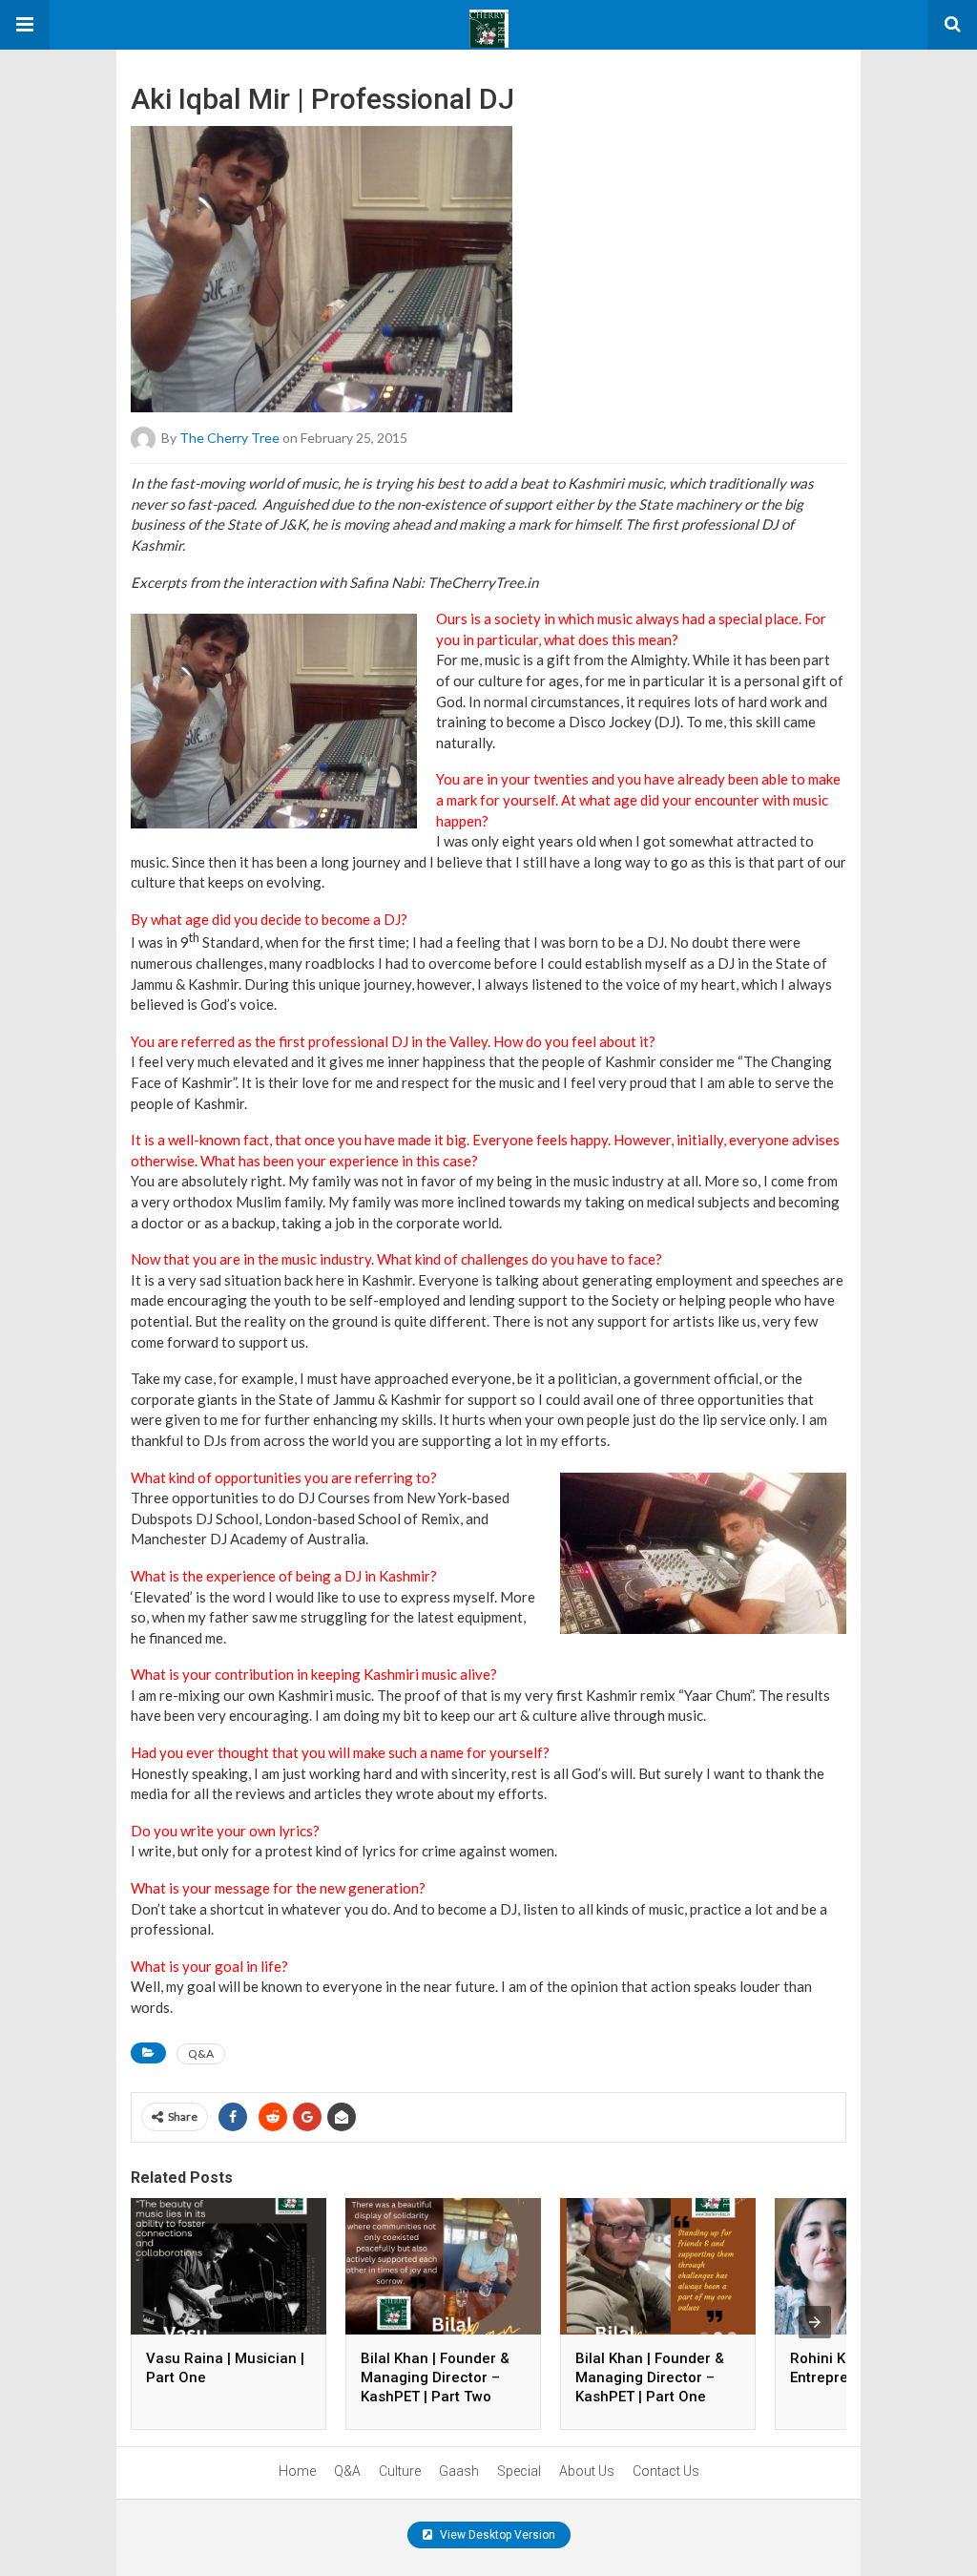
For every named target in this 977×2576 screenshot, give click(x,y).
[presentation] (815, 2322)
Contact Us (666, 2471)
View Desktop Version (496, 2535)
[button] (25, 25)
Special (519, 2471)
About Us (587, 2471)
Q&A (201, 2053)
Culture (400, 2471)
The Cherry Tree (229, 438)
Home (297, 2471)
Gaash (459, 2471)
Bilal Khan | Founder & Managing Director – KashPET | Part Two (435, 2377)
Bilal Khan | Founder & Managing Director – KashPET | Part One (650, 2377)
